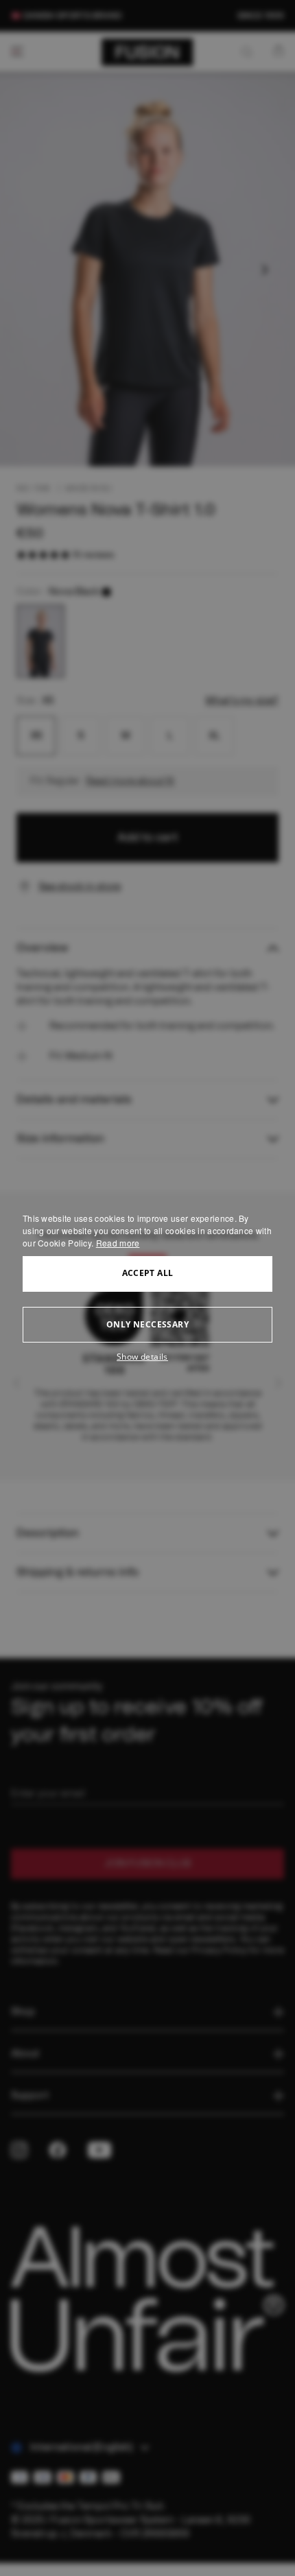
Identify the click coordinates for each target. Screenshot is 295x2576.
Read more (118, 1243)
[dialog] (147, 1288)
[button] (147, 1357)
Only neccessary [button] (147, 1324)
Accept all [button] (148, 1273)
